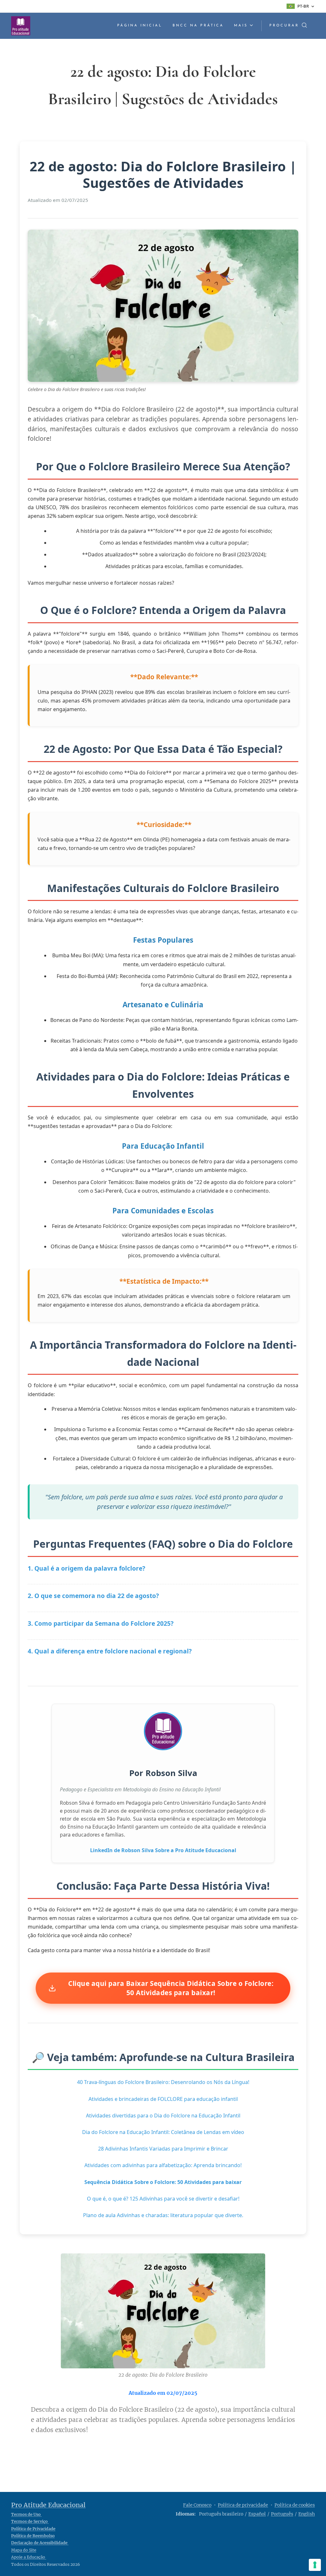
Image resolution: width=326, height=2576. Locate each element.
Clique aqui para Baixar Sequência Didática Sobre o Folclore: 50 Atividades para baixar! (171, 1988)
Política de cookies (295, 2505)
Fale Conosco (197, 2505)
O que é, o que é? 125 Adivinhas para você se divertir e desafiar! (163, 2199)
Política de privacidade (243, 2505)
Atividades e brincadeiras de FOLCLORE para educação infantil (163, 2099)
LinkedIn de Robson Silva (122, 1850)
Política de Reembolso (33, 2536)
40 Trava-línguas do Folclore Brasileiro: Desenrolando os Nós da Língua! (163, 2082)
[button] (288, 26)
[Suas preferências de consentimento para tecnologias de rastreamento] (315, 2565)
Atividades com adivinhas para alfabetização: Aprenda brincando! (163, 2165)
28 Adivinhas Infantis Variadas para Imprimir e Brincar (163, 2149)
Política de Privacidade (33, 2529)
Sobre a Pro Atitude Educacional (196, 1850)
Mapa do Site (24, 2550)
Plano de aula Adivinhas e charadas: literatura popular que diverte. (163, 2215)
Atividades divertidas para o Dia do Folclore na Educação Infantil (163, 2116)
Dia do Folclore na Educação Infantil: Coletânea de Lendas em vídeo (163, 2132)
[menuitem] (142, 26)
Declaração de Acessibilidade (40, 2543)
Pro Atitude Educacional (48, 2505)
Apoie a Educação (29, 2557)
